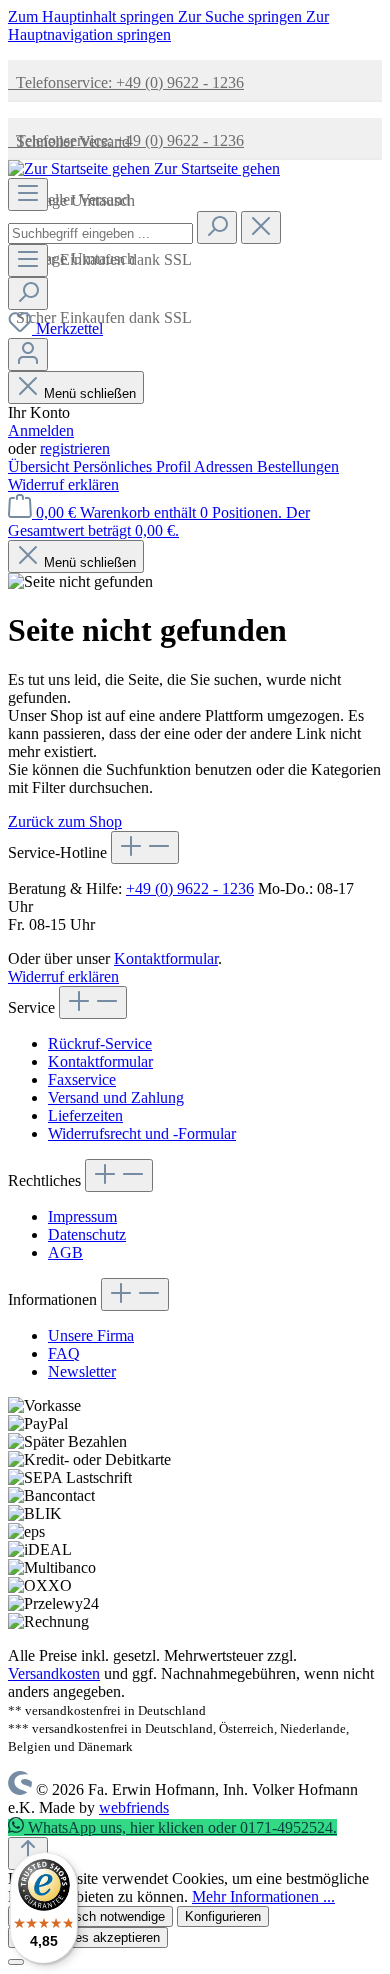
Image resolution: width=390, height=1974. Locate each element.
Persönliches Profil (133, 466)
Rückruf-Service (100, 1043)
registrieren (75, 448)
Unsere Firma (91, 1335)
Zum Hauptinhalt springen (93, 16)
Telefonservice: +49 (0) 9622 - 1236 (126, 82)
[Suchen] (217, 227)
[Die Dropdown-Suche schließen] (261, 227)
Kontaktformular (166, 958)
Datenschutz (87, 1234)
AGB (65, 1252)
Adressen (225, 466)
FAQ (64, 1353)
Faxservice (82, 1079)
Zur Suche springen (242, 16)
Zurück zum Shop (65, 821)
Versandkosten (54, 1673)
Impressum (82, 1216)
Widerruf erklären (63, 484)
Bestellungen (298, 466)
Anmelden (41, 430)
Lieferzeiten (85, 1115)
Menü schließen (90, 393)
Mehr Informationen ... (263, 1896)
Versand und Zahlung (116, 1097)
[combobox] (100, 233)
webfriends (134, 1807)
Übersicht (40, 466)
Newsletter (82, 1371)
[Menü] (28, 194)
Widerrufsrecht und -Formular (142, 1133)
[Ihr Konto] (28, 354)
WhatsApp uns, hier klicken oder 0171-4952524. (180, 1827)
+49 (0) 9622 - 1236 (190, 888)
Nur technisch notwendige (90, 1916)
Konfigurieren (223, 1916)
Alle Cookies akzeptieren (88, 1937)
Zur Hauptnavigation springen (168, 25)
